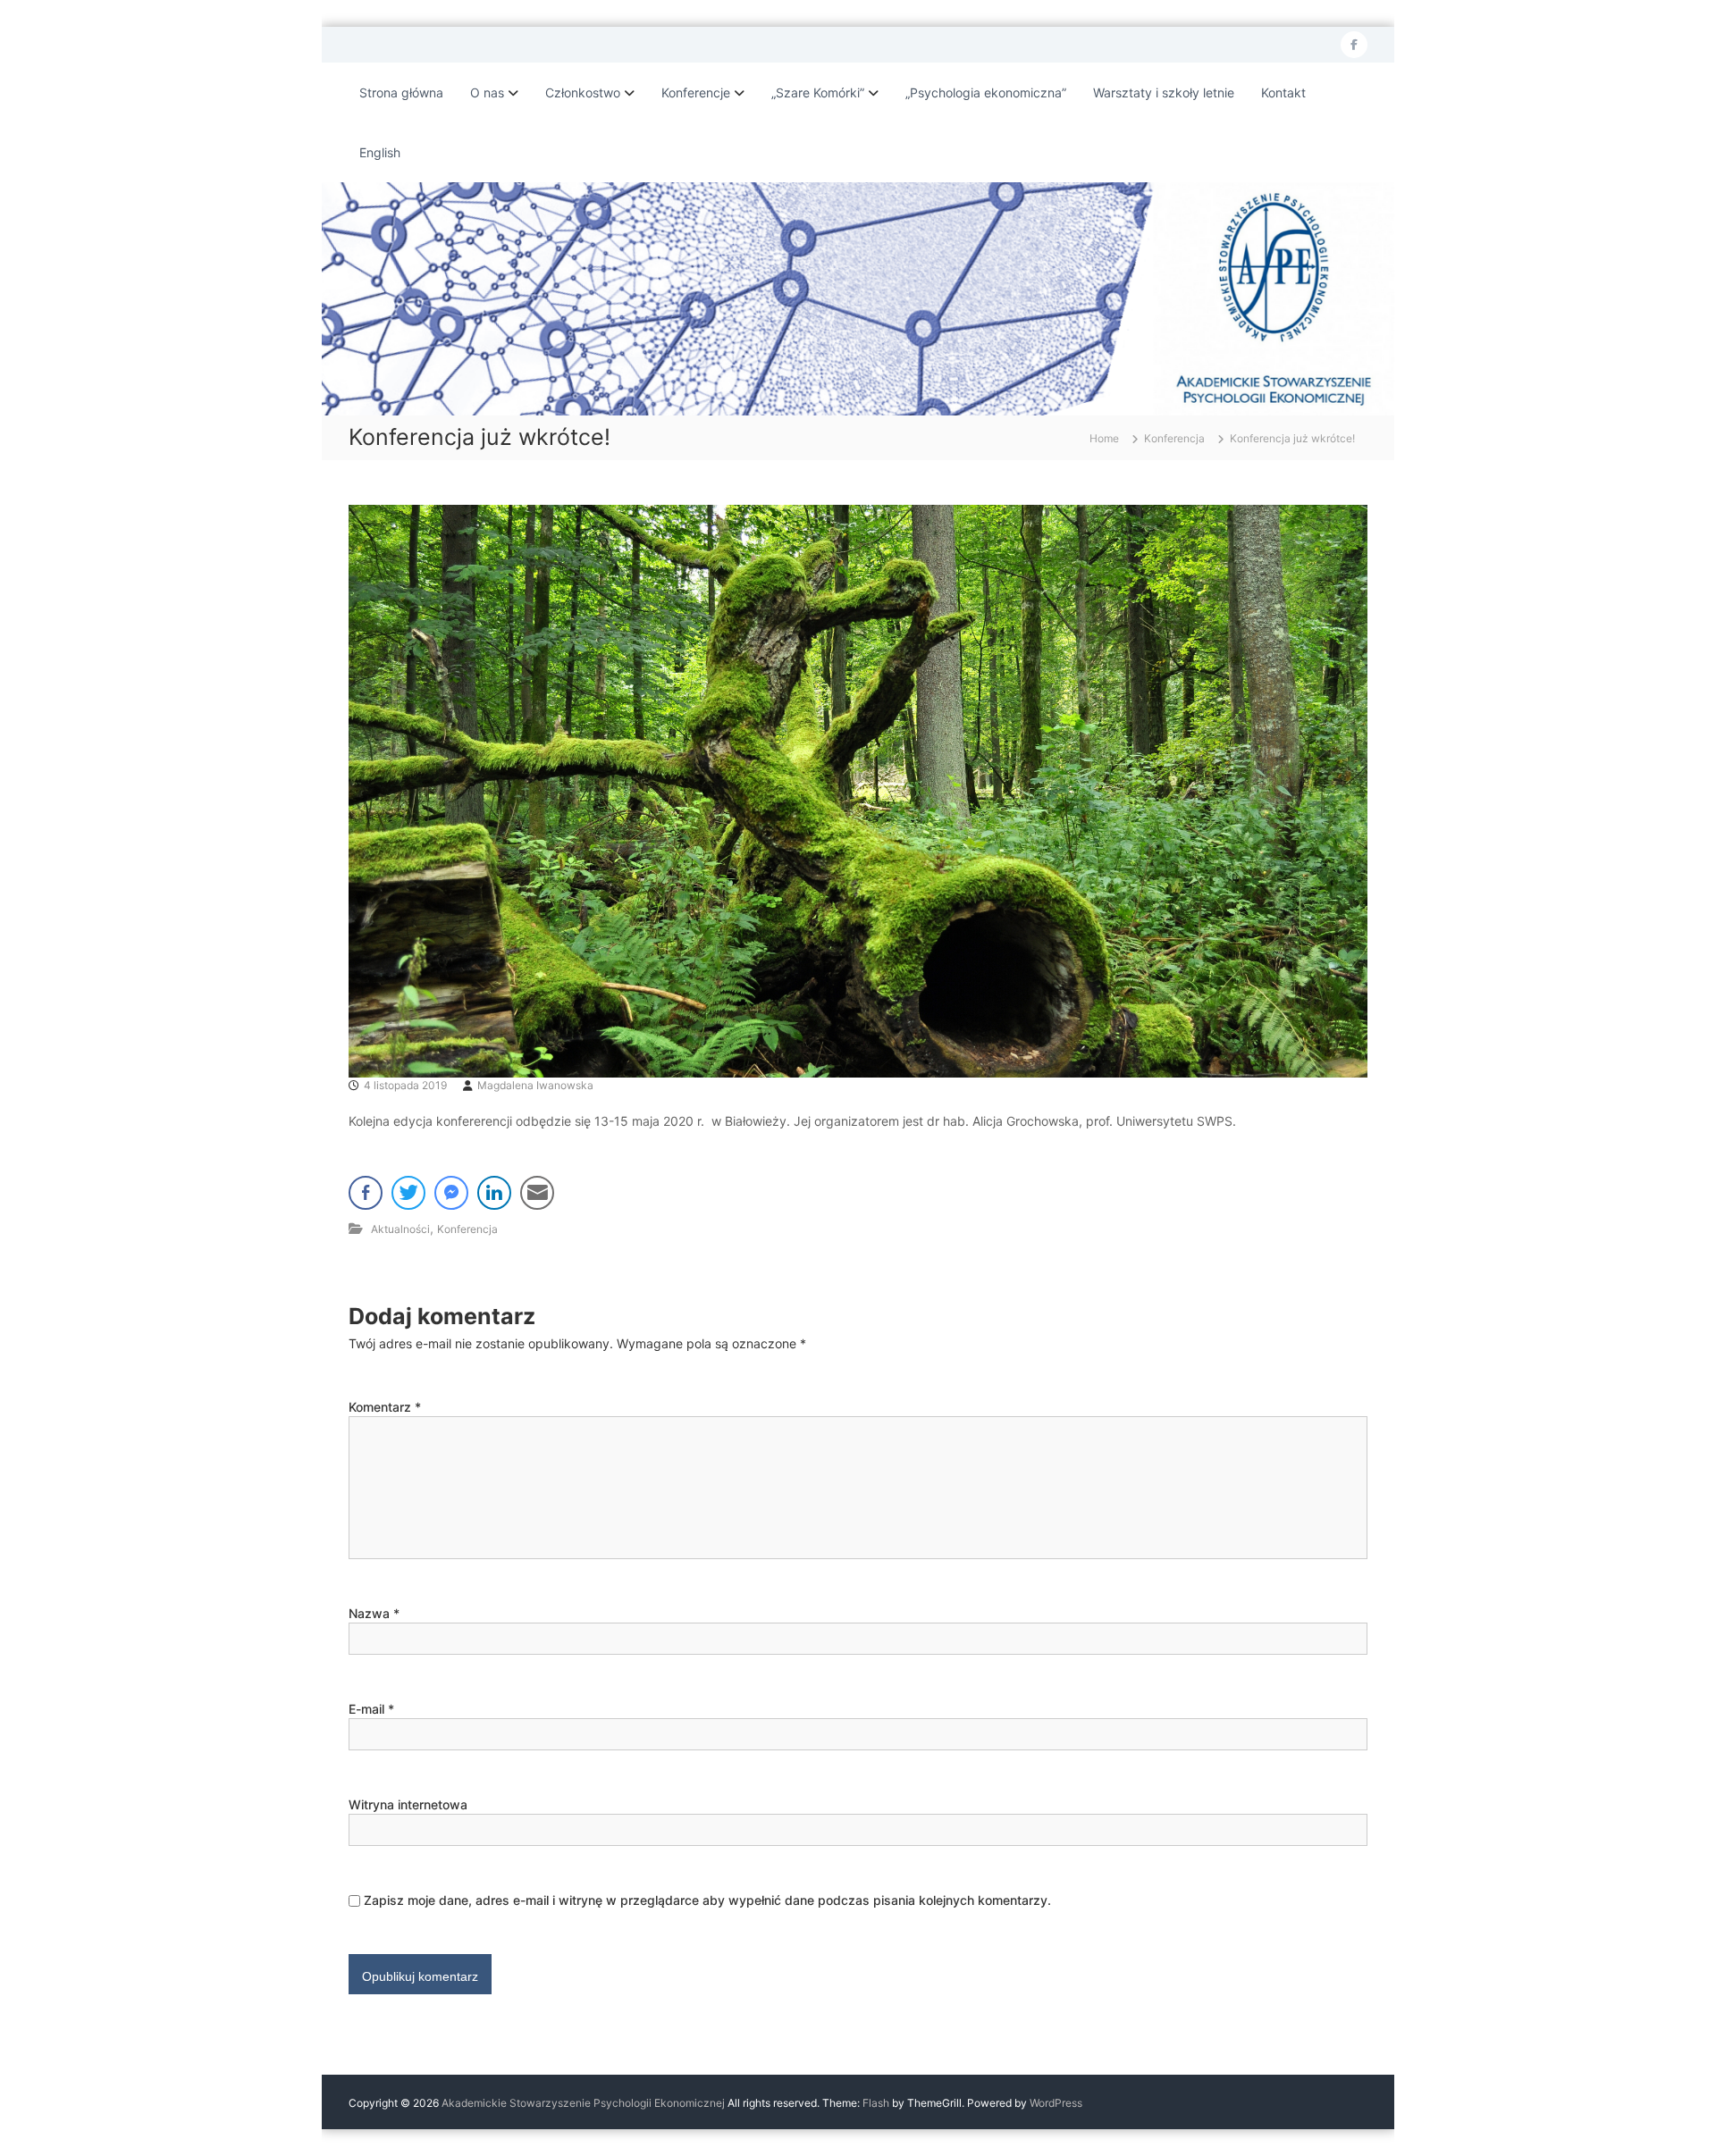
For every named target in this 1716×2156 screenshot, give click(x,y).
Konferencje (696, 92)
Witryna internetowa (408, 1804)
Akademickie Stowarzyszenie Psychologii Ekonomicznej (583, 2103)
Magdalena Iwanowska (535, 1085)
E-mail (371, 1709)
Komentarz (385, 1407)
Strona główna (401, 92)
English (380, 152)
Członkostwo (583, 92)
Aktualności (400, 1229)
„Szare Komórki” (818, 92)
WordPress (1056, 2103)
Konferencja (1174, 438)
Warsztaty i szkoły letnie (1164, 92)
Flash (876, 2103)
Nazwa (374, 1613)
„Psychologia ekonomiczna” (986, 92)
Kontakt (1283, 92)
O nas (487, 92)
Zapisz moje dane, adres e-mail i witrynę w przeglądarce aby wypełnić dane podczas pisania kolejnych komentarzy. (707, 1900)
